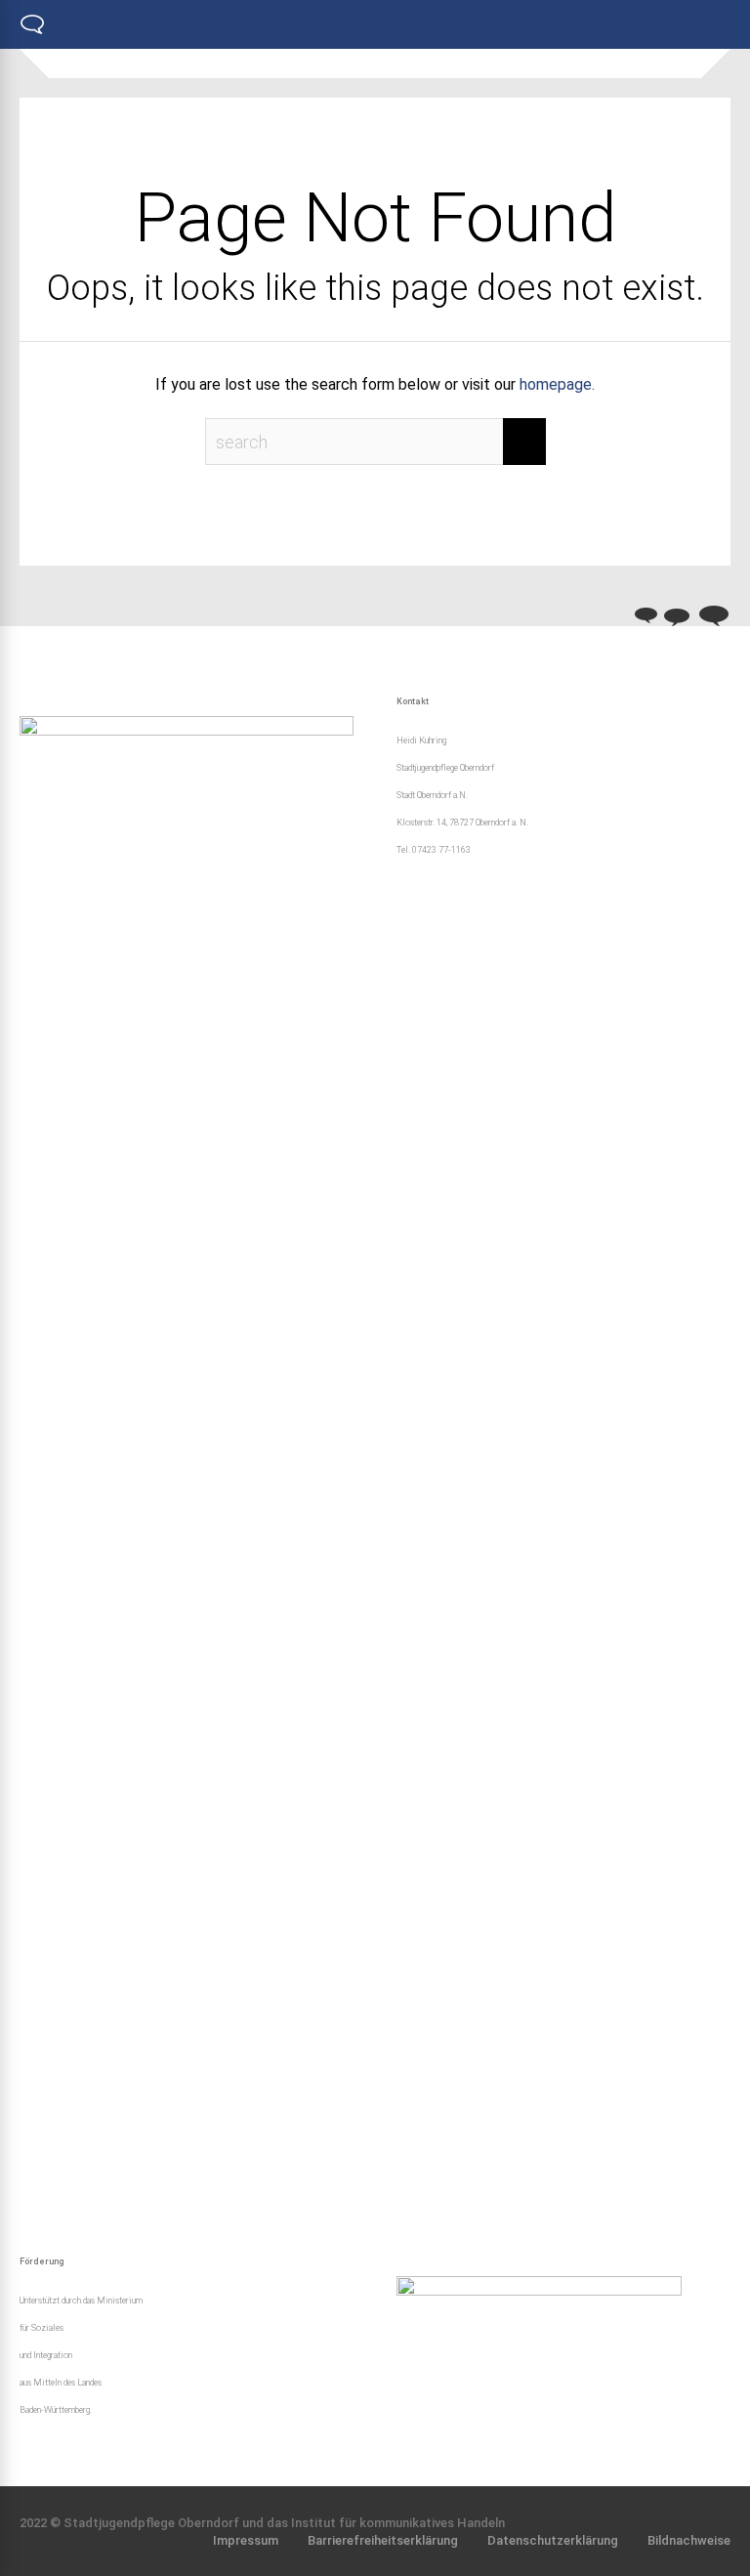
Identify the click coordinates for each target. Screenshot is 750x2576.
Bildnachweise (689, 2540)
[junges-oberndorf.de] (32, 31)
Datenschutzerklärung (553, 2540)
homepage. (557, 384)
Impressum (246, 2540)
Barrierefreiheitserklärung (383, 2540)
